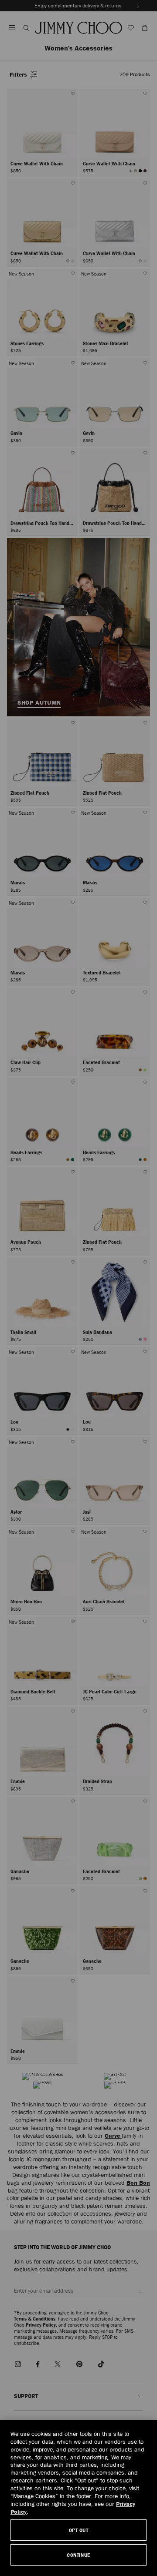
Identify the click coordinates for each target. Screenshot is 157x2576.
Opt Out (79, 2530)
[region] (78, 2498)
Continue (78, 2555)
